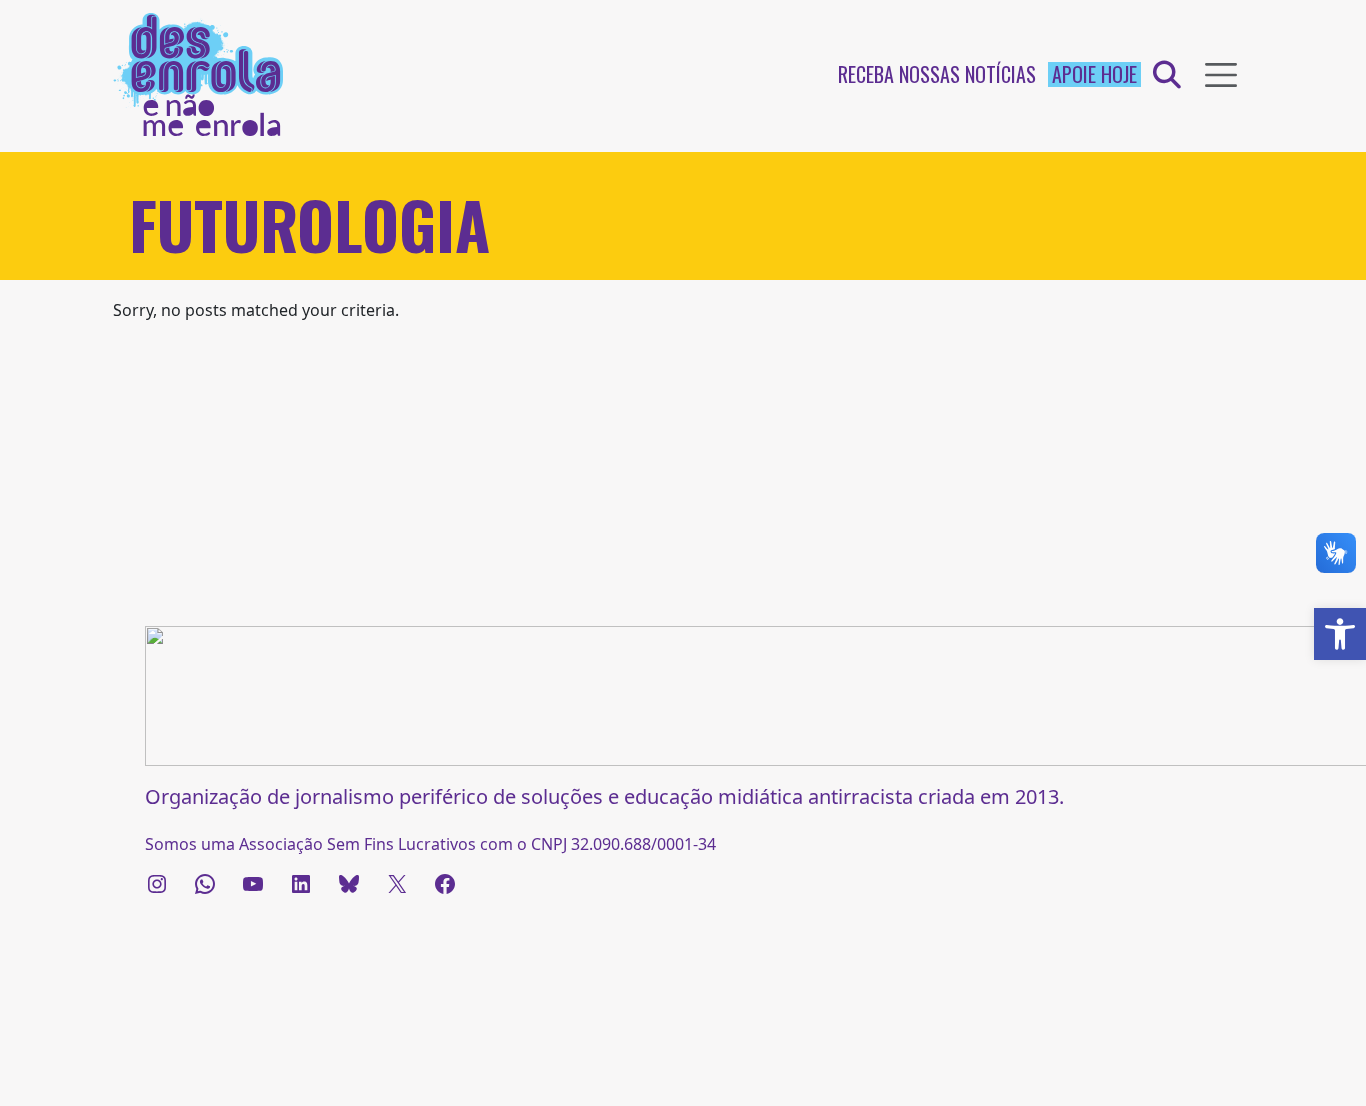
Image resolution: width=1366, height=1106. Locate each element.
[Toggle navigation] (1221, 75)
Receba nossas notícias (937, 74)
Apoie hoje (1094, 74)
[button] (1340, 634)
